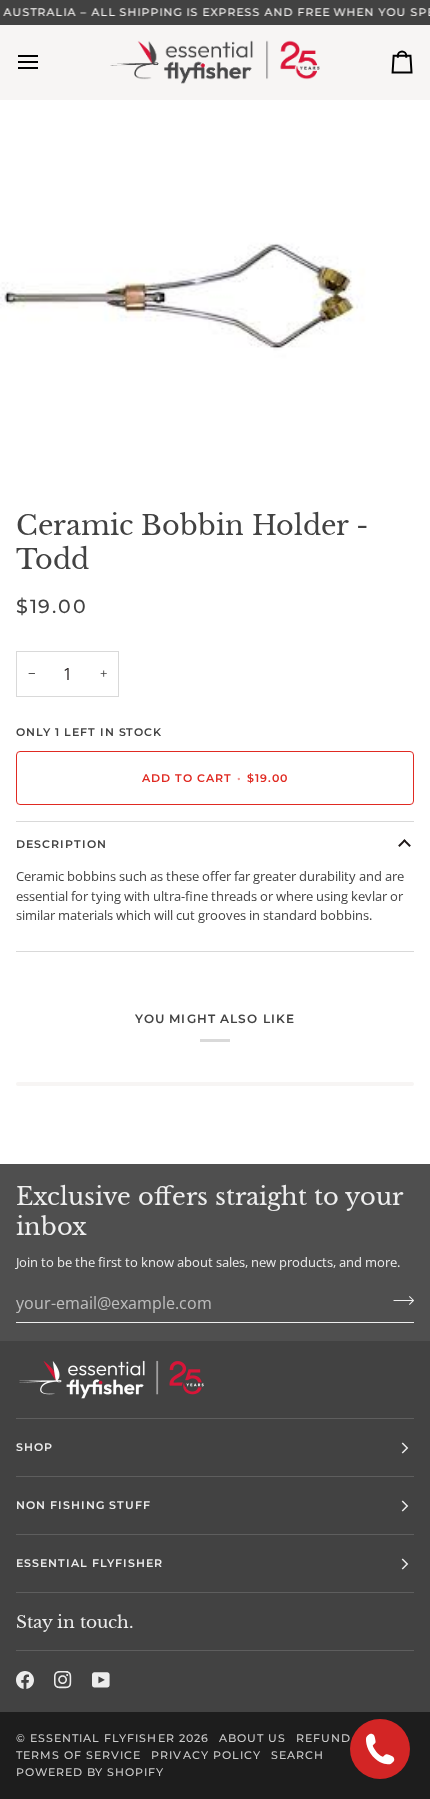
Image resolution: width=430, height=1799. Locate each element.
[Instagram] (63, 1680)
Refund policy (349, 1738)
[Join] (397, 1300)
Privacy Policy (205, 1755)
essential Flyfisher (102, 1738)
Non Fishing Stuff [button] (83, 1505)
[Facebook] (25, 1680)
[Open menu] (46, 62)
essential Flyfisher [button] (90, 1563)
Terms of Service (78, 1755)
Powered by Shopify (90, 1772)
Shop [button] (34, 1447)
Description (61, 844)
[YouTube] (101, 1680)
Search (297, 1755)
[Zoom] (37, 441)
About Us (252, 1738)
